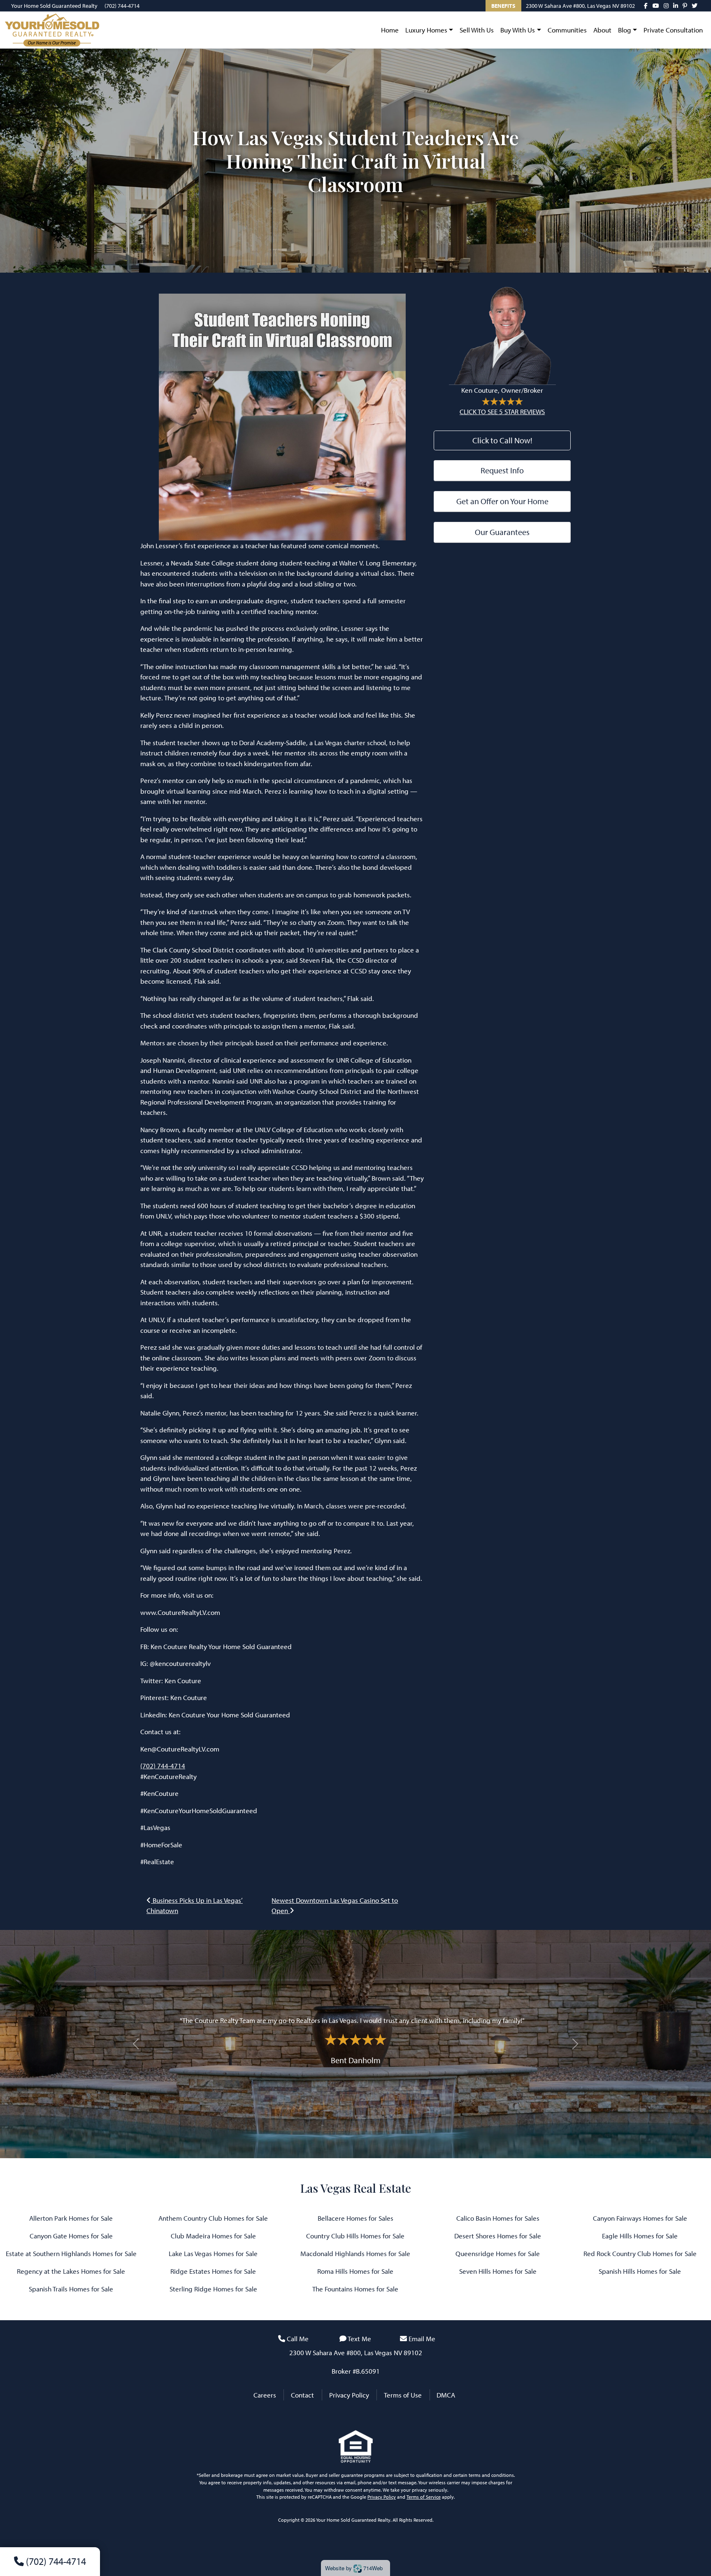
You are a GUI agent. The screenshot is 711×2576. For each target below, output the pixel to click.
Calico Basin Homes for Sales (498, 2218)
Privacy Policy (349, 2395)
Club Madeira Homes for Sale (213, 2236)
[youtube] (656, 6)
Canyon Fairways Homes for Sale (640, 2218)
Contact (302, 2395)
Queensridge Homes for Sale (498, 2253)
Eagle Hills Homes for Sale (640, 2236)
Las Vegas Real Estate (356, 2188)
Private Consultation (673, 30)
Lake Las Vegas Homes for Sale (213, 2253)
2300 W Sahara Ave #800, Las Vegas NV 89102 (580, 6)
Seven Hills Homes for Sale (498, 2271)
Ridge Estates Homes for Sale (213, 2271)
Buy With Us (518, 30)
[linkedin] (676, 6)
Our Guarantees (502, 532)
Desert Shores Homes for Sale (498, 2236)
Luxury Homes (426, 30)
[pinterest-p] (685, 6)
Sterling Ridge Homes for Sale (213, 2289)
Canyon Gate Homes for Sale (71, 2236)
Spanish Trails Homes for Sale (71, 2289)
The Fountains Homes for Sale (355, 2289)
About (602, 30)
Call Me (298, 2339)
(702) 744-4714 (122, 6)
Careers (265, 2395)
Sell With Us (477, 30)
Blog (625, 30)
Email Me (422, 2339)
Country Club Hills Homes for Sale (355, 2236)
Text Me (359, 2339)
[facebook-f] (646, 6)
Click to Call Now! (502, 440)
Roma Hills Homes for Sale (355, 2271)
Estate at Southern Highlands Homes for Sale (71, 2253)
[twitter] (695, 6)
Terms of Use (403, 2395)
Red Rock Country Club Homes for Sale (640, 2253)
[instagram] (666, 6)
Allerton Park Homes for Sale (71, 2218)
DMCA (446, 2395)
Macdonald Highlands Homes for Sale (355, 2253)
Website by (354, 2568)
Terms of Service (424, 2497)
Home (390, 30)
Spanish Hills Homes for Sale (640, 2271)
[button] (136, 2044)
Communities (567, 30)
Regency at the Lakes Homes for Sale (71, 2271)
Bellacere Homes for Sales (355, 2218)
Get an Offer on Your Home (502, 501)
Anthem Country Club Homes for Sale (213, 2218)
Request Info (502, 470)
